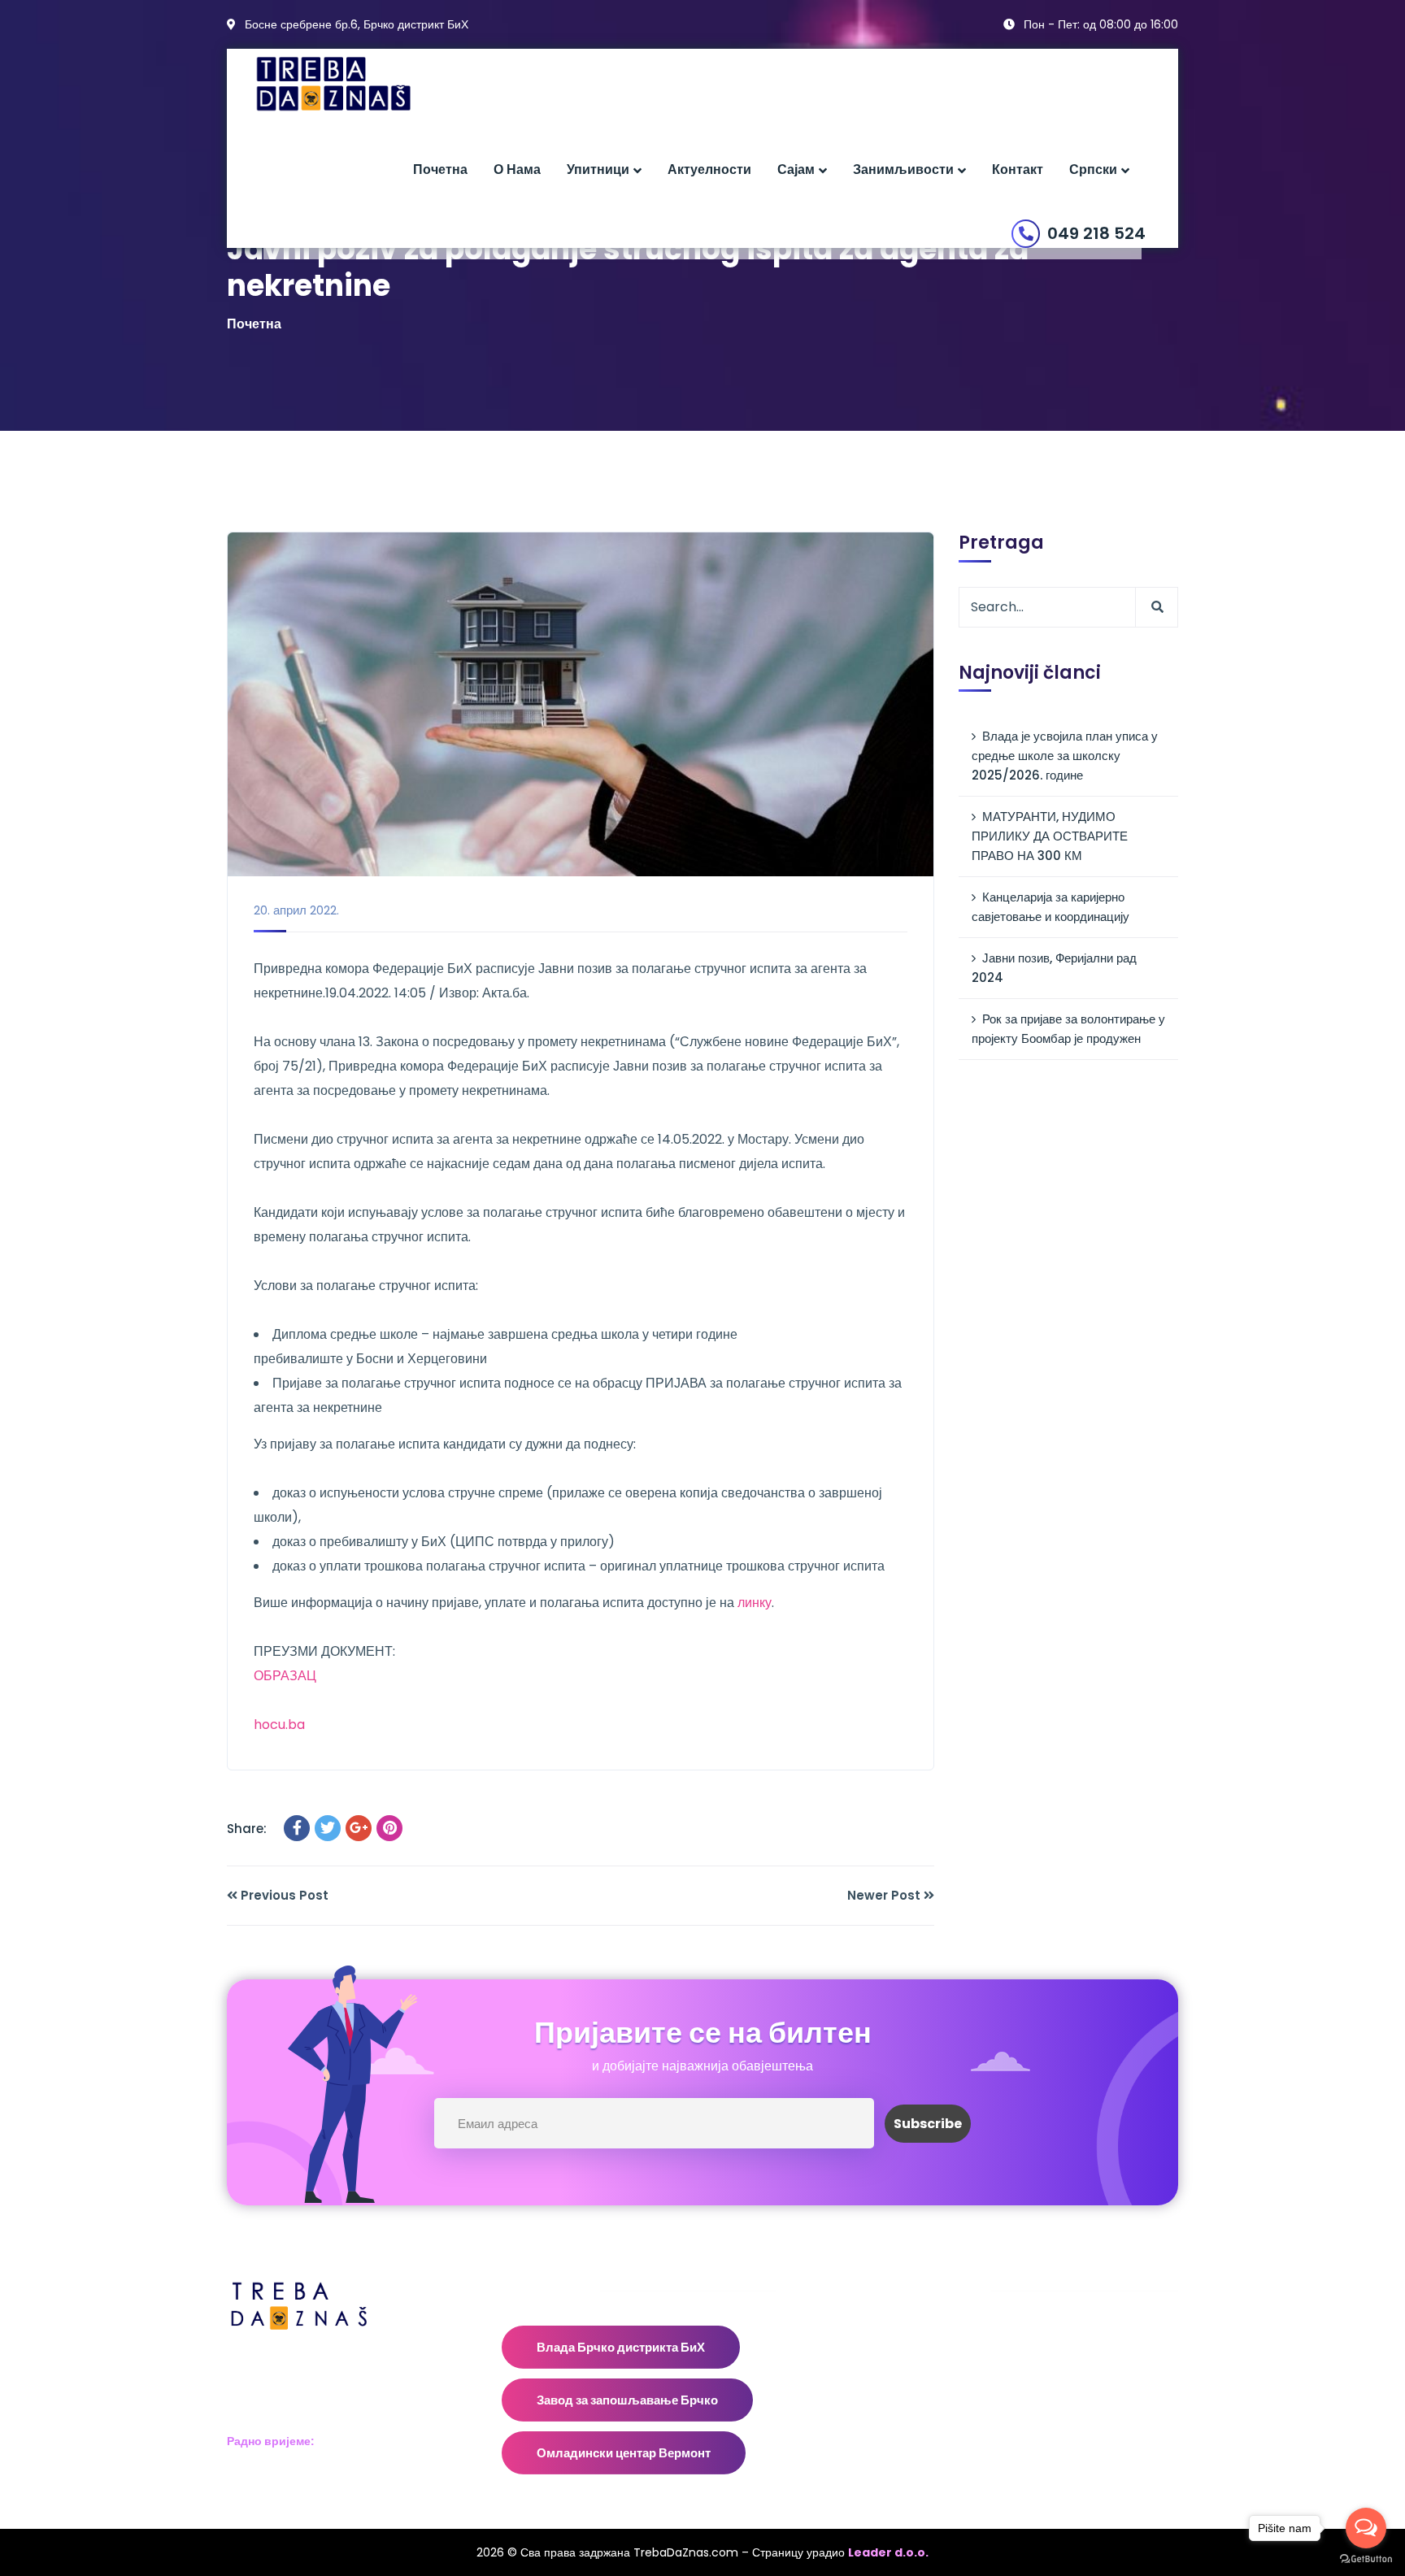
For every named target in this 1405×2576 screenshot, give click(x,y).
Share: (247, 1829)
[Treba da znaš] (350, 84)
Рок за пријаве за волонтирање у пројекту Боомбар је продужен (1068, 1029)
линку (755, 1603)
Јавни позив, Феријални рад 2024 (1054, 968)
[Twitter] (328, 1828)
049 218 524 (1096, 233)
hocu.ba (279, 1725)
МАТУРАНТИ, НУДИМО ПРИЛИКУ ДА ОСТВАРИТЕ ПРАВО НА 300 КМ (1050, 836)
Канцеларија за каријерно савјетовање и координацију (1050, 907)
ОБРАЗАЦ (285, 1676)
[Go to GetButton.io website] (1366, 2559)
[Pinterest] (389, 1828)
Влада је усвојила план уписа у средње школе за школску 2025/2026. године (1065, 756)
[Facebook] (297, 1828)
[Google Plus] (359, 1828)
